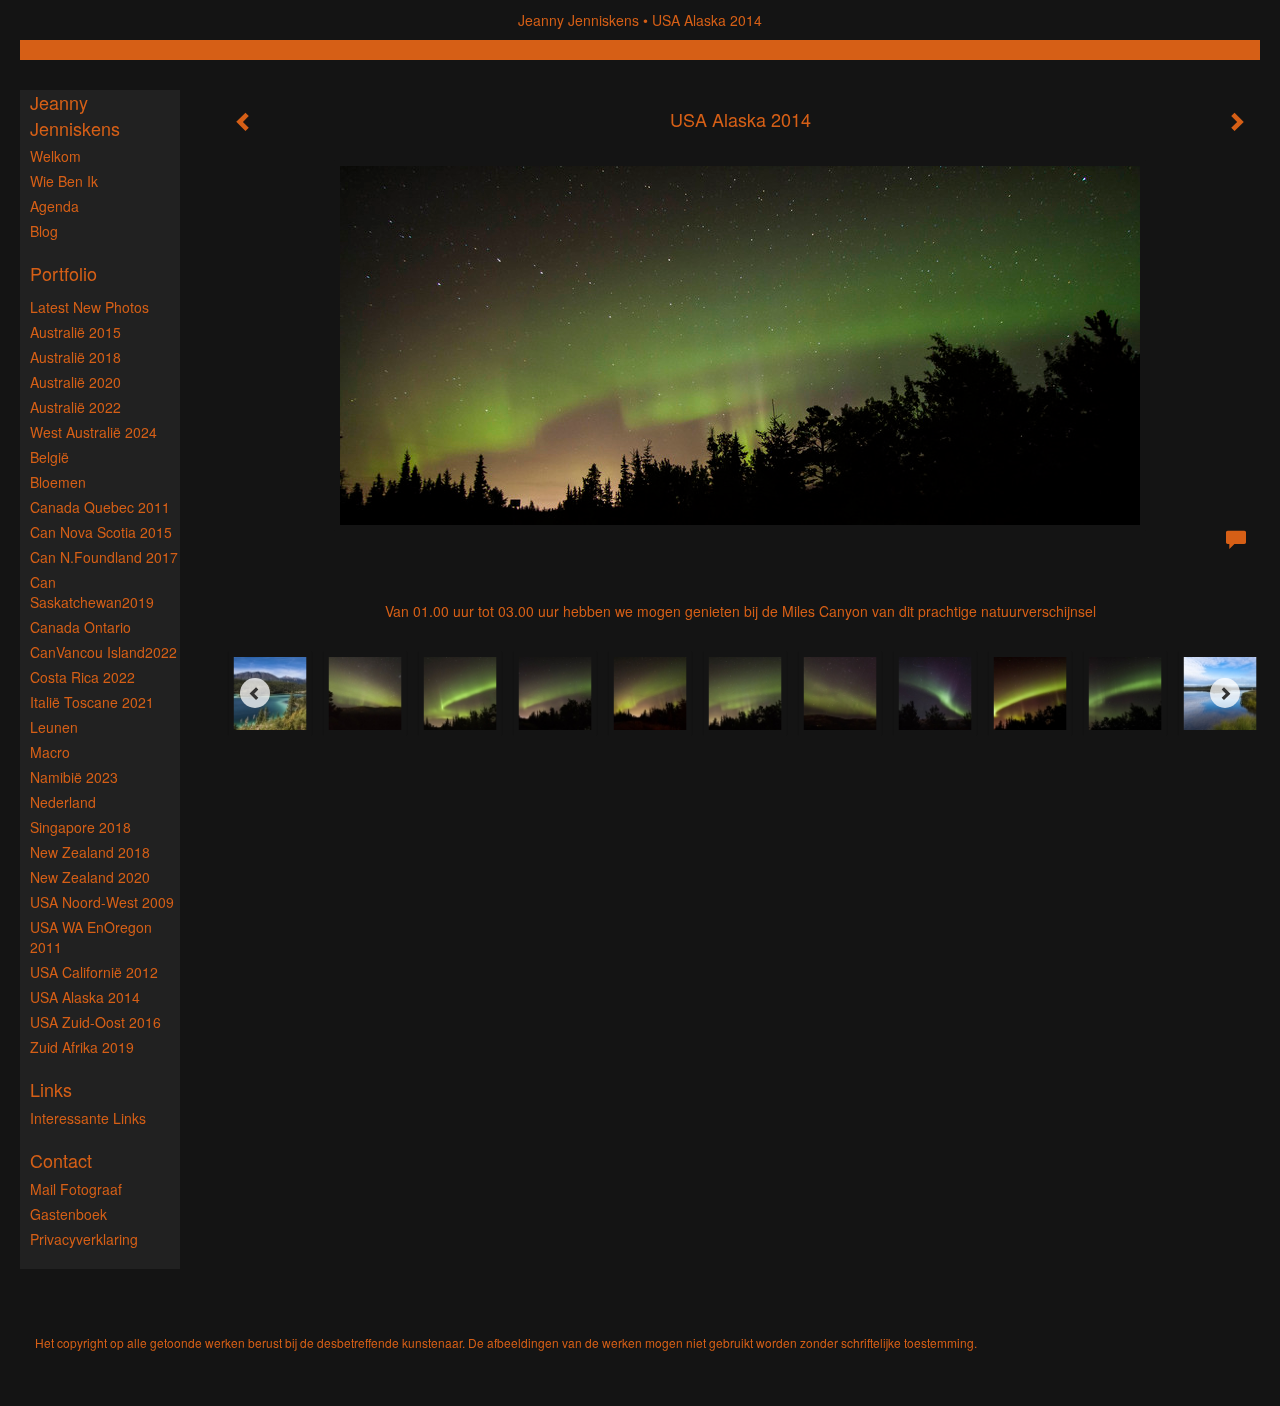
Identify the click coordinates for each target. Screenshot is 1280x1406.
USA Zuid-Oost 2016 (95, 1022)
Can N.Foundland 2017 (104, 557)
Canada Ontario (80, 627)
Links (51, 1089)
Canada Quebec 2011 (100, 507)
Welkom (55, 156)
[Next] (1225, 693)
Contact (61, 1160)
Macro (50, 752)
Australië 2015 (75, 332)
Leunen (54, 727)
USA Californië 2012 (94, 972)
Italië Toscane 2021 (92, 702)
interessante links (88, 1118)
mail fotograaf (76, 1189)
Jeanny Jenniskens (578, 20)
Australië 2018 (75, 357)
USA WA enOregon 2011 (91, 937)
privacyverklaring (84, 1239)
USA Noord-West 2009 (102, 902)
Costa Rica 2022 (82, 677)
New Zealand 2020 (90, 877)
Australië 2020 (75, 382)
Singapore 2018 (80, 827)
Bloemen (58, 482)
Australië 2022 (75, 407)
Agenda (54, 206)
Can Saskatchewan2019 (92, 592)
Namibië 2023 (74, 777)
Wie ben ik (64, 181)
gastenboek (68, 1214)
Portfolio (63, 273)
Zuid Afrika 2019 (82, 1047)
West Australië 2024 (93, 432)
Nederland (63, 802)
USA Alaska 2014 (85, 997)
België (49, 457)
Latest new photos (89, 307)
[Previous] (255, 693)
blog (44, 231)
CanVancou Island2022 (103, 652)
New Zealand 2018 (90, 852)
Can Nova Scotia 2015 (101, 532)
